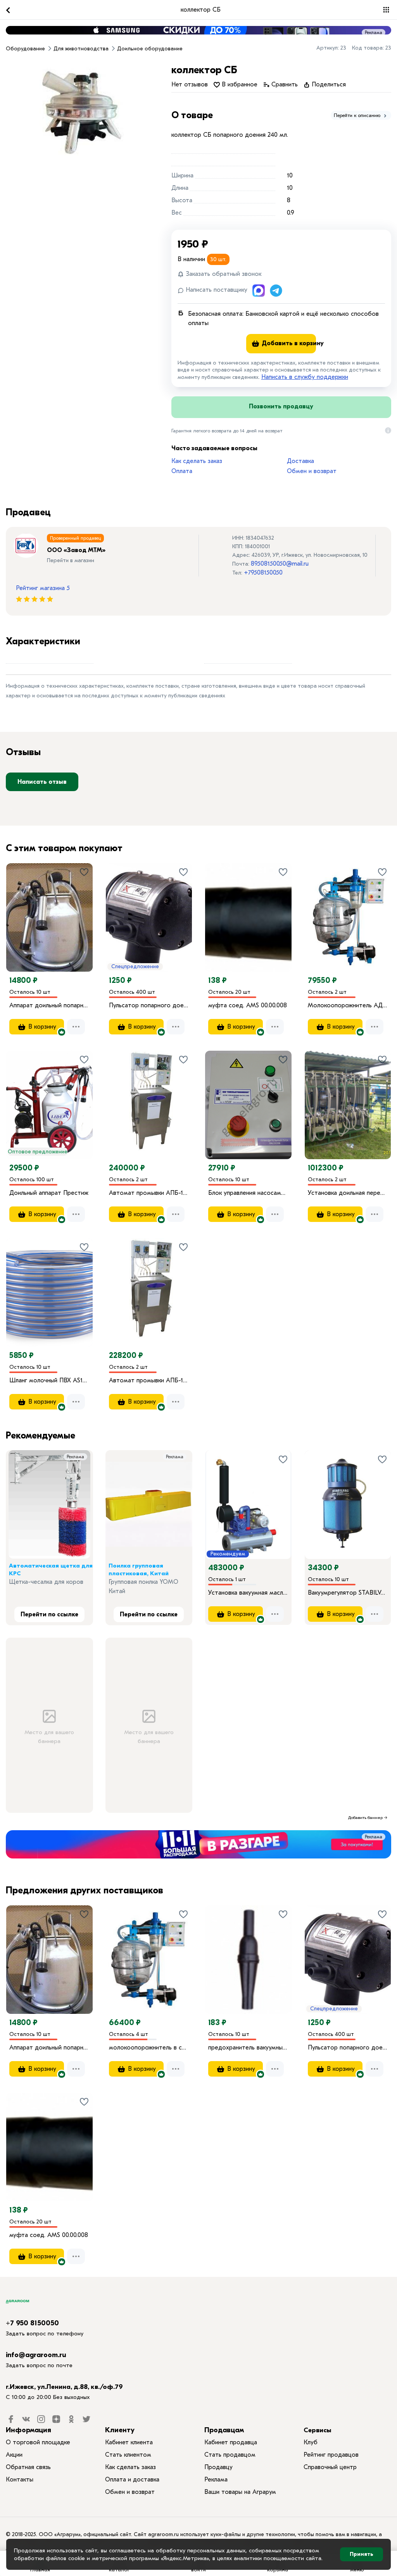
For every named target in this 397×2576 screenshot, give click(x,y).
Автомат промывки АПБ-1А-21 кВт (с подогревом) (149, 1193)
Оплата (182, 471)
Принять (362, 2554)
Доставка (300, 461)
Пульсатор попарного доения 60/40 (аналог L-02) (149, 1005)
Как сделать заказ (197, 461)
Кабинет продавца (231, 2442)
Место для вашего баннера (49, 1737)
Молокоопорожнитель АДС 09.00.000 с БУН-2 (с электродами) (348, 1005)
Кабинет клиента (129, 2442)
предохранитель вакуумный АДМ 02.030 (248, 2048)
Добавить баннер (365, 1818)
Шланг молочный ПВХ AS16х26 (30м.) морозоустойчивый (49, 1380)
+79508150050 (263, 573)
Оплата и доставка (132, 2480)
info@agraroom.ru (36, 2355)
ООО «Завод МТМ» (76, 550)
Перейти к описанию (358, 115)
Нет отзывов (190, 84)
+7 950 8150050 (32, 2323)
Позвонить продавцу (281, 406)
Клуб (311, 2442)
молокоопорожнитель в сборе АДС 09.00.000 (149, 2048)
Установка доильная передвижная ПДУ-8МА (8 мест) (348, 1193)
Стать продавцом (230, 2455)
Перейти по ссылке (49, 1614)
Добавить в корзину (288, 343)
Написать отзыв (42, 782)
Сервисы (317, 2430)
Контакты (20, 2480)
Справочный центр (330, 2467)
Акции (14, 2455)
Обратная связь (28, 2467)
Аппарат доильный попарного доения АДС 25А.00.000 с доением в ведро (49, 1005)
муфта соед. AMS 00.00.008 (248, 1005)
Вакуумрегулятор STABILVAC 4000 (348, 1593)
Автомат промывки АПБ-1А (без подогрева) (149, 1380)
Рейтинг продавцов (331, 2455)
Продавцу (218, 2467)
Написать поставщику (216, 290)
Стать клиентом (128, 2455)
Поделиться (328, 84)
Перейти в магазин (71, 560)
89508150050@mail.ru (280, 564)
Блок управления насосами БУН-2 (248, 1193)
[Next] (87, 906)
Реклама (374, 33)
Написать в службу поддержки (305, 377)
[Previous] (20, 906)
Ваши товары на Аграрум (240, 2492)
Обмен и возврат (312, 471)
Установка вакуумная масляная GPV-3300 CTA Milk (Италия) (248, 1593)
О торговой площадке (38, 2442)
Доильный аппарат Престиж (49, 1193)
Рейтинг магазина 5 (43, 588)
